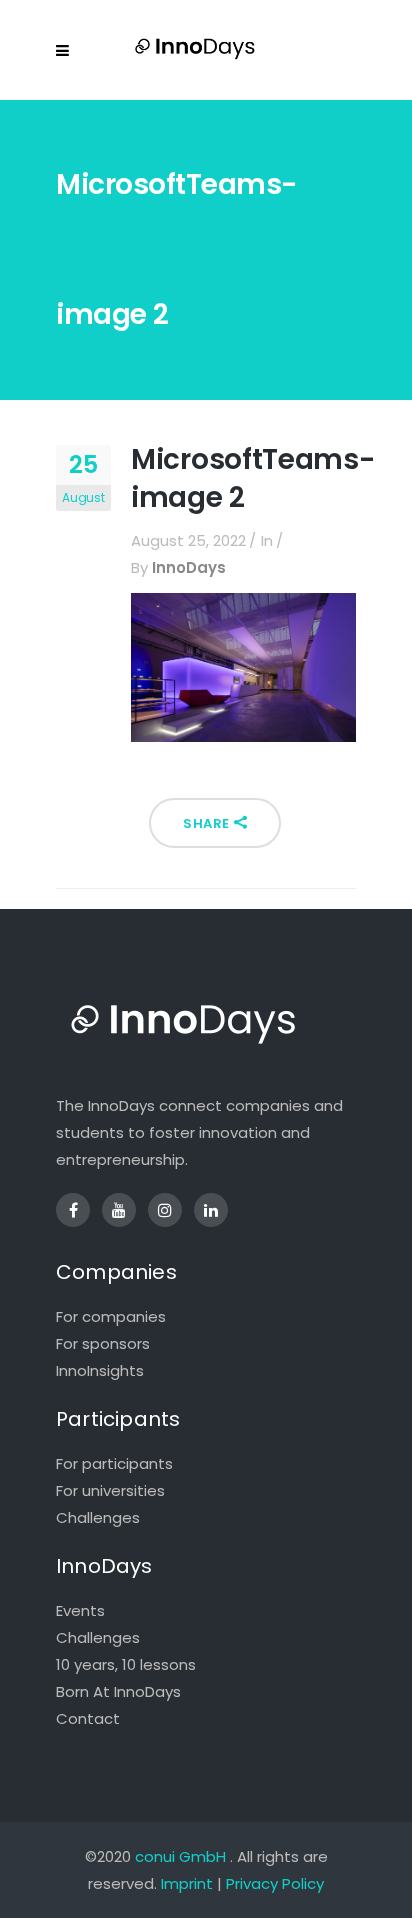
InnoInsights (100, 1370)
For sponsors (103, 1343)
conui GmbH (180, 1856)
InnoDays (189, 567)
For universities (110, 1490)
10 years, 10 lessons (126, 1664)
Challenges (98, 1517)
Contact (88, 1718)
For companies (111, 1316)
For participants (114, 1463)
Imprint (187, 1883)
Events (80, 1610)
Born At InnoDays (118, 1691)
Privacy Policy (275, 1883)
